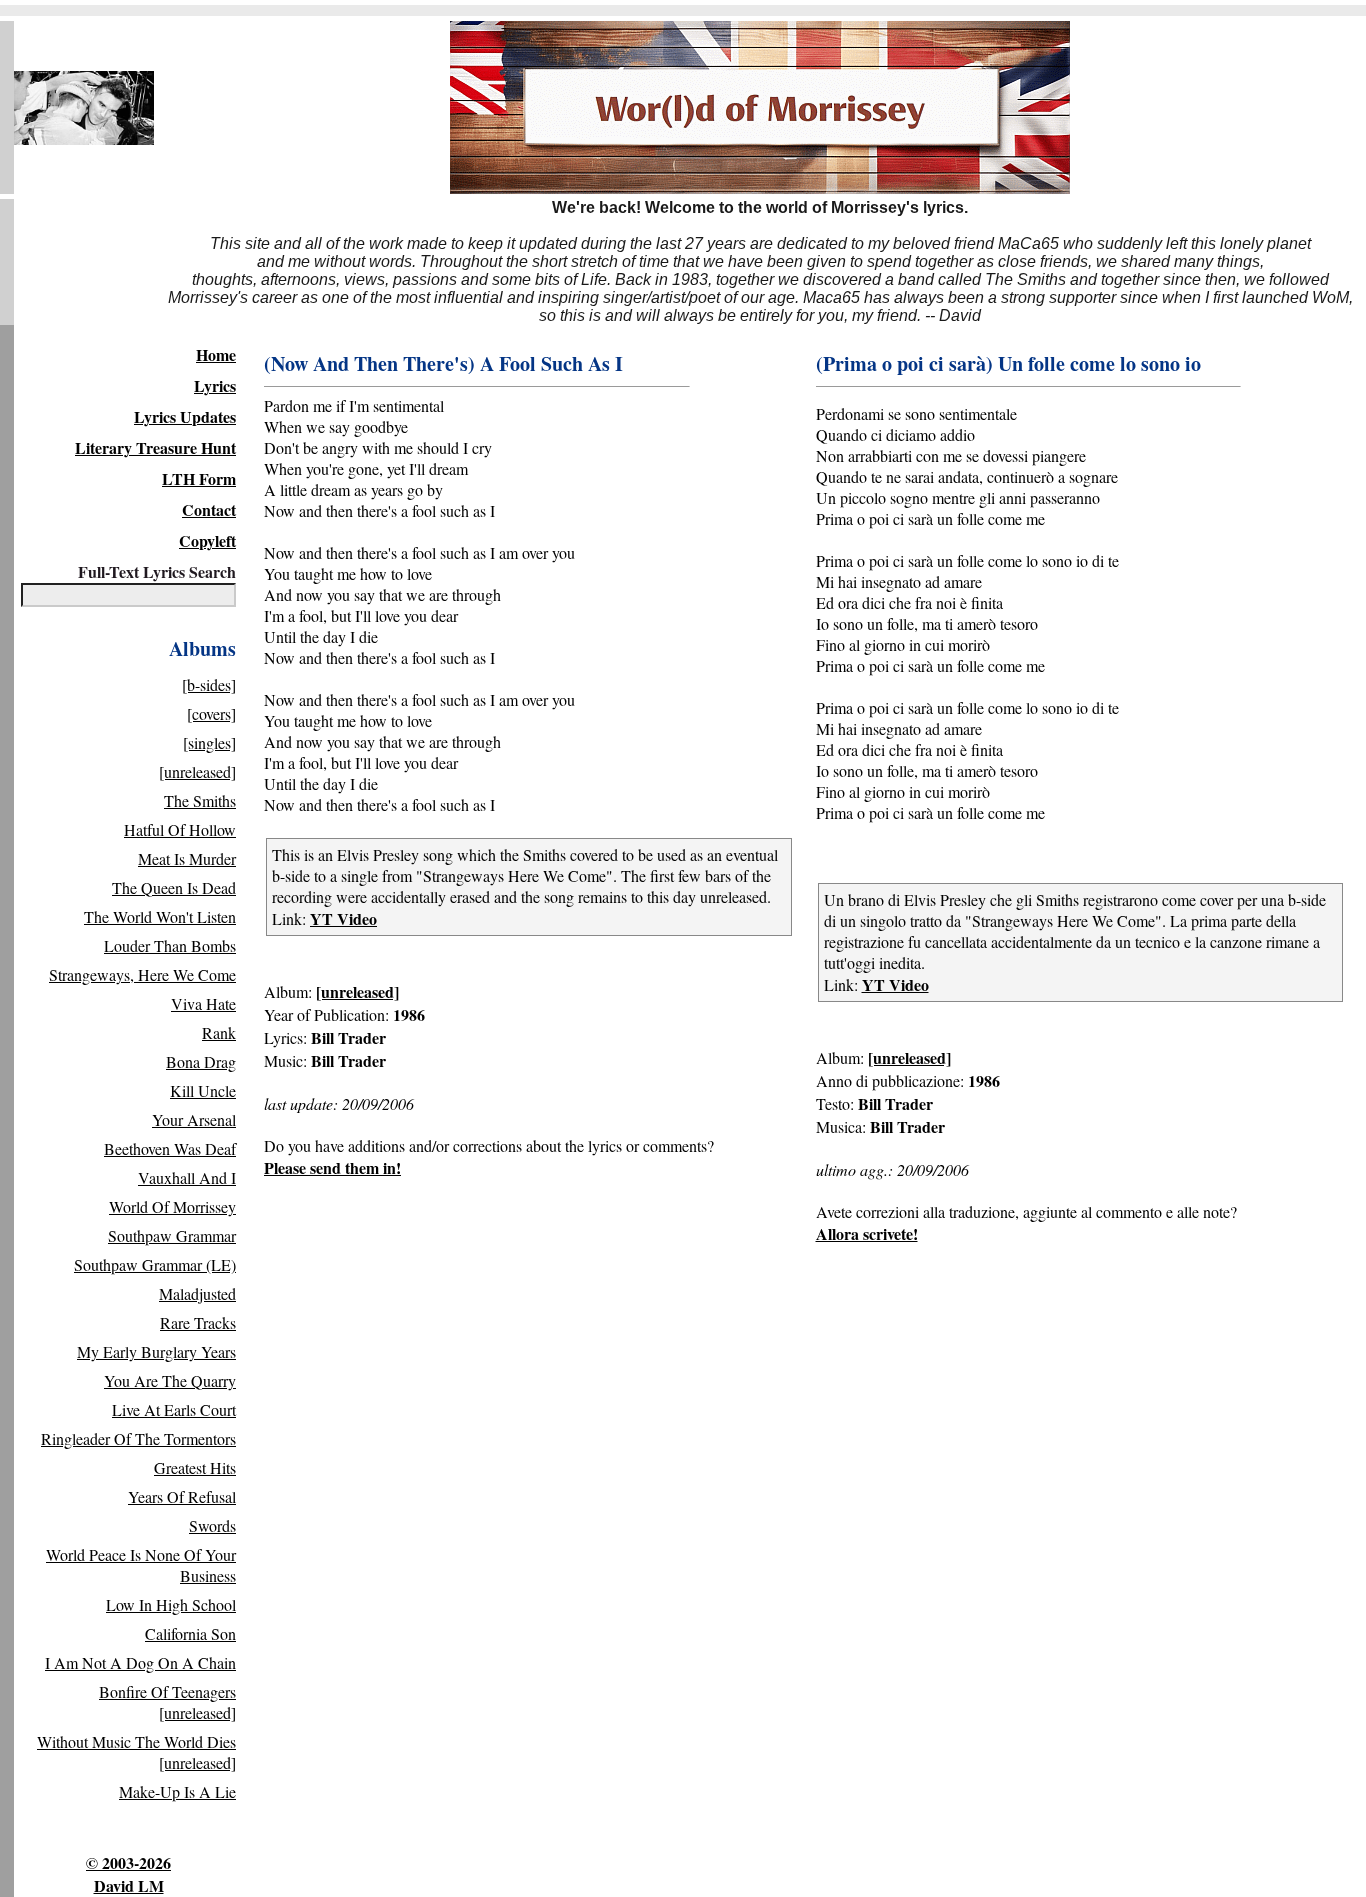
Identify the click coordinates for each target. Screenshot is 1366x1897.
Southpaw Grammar (172, 1235)
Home (216, 354)
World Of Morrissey (172, 1206)
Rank (219, 1032)
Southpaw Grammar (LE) (155, 1264)
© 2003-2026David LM (128, 1874)
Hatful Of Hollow (180, 829)
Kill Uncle (203, 1090)
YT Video (343, 918)
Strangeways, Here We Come (142, 974)
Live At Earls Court (174, 1409)
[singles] (209, 742)
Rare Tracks (198, 1322)
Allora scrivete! (867, 1233)
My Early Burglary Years (156, 1351)
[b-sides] (209, 684)
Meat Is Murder (187, 858)
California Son (190, 1633)
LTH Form (199, 478)
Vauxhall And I (187, 1177)
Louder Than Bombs (170, 945)
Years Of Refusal (182, 1496)
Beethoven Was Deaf (170, 1148)
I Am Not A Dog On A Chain (140, 1662)
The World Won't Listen (160, 916)
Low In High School (171, 1604)
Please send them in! (332, 1167)
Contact (209, 509)
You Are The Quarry (170, 1380)
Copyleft (207, 540)
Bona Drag (201, 1061)
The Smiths (200, 800)
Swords (212, 1525)
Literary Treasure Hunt (155, 447)
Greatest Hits (195, 1467)
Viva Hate (203, 1003)
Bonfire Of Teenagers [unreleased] (167, 1702)
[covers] (211, 713)
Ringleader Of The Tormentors (138, 1438)
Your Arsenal (194, 1119)
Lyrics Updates (185, 416)
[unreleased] (197, 771)
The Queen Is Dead (174, 887)
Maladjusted (197, 1293)
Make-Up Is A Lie (177, 1791)
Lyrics (215, 385)
